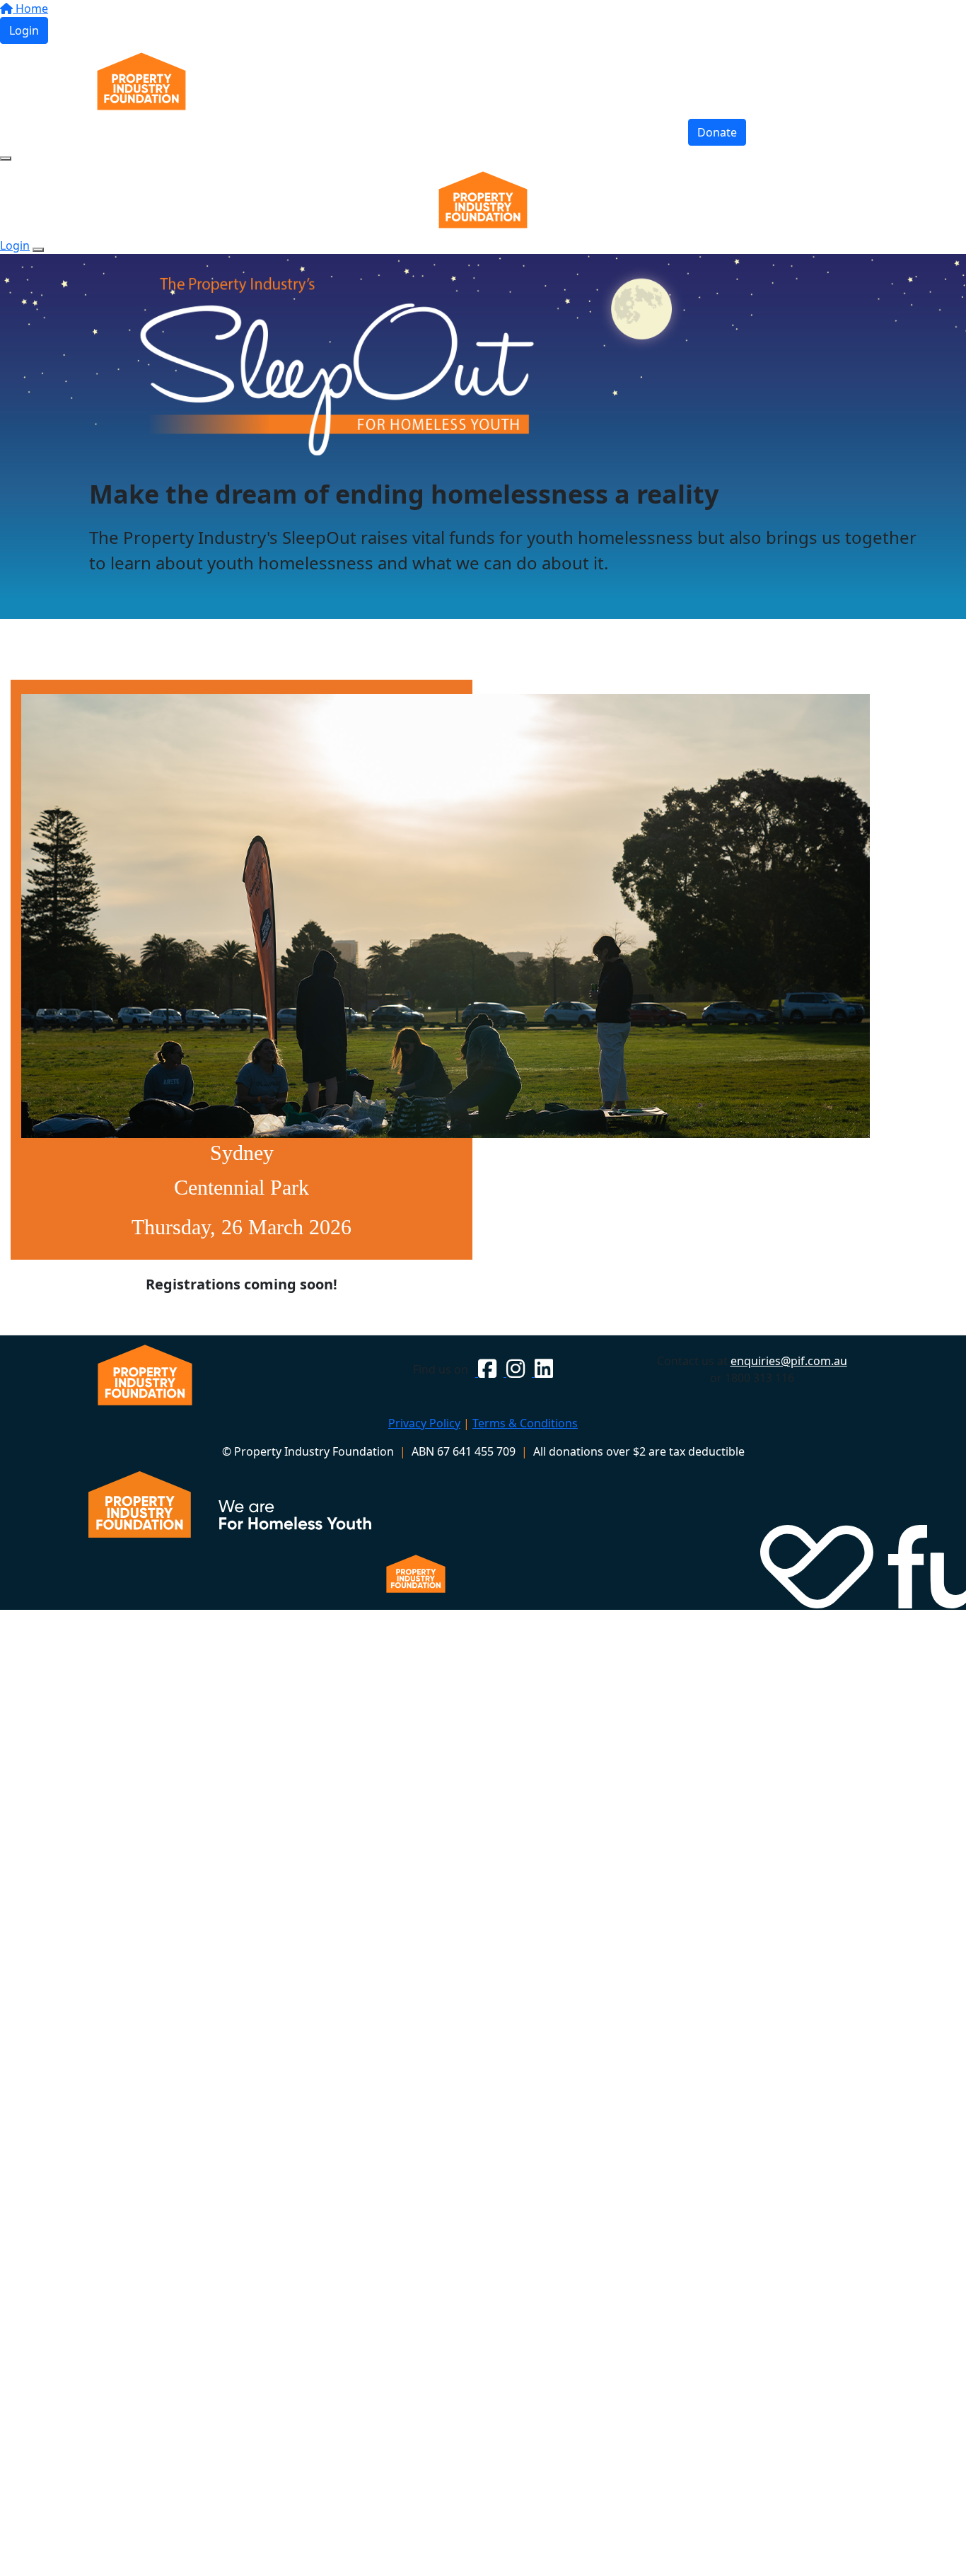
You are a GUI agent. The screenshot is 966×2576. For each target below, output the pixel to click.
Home (30, 8)
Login (24, 30)
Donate (717, 132)
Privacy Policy (424, 1423)
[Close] (38, 250)
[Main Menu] (6, 158)
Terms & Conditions (525, 1423)
